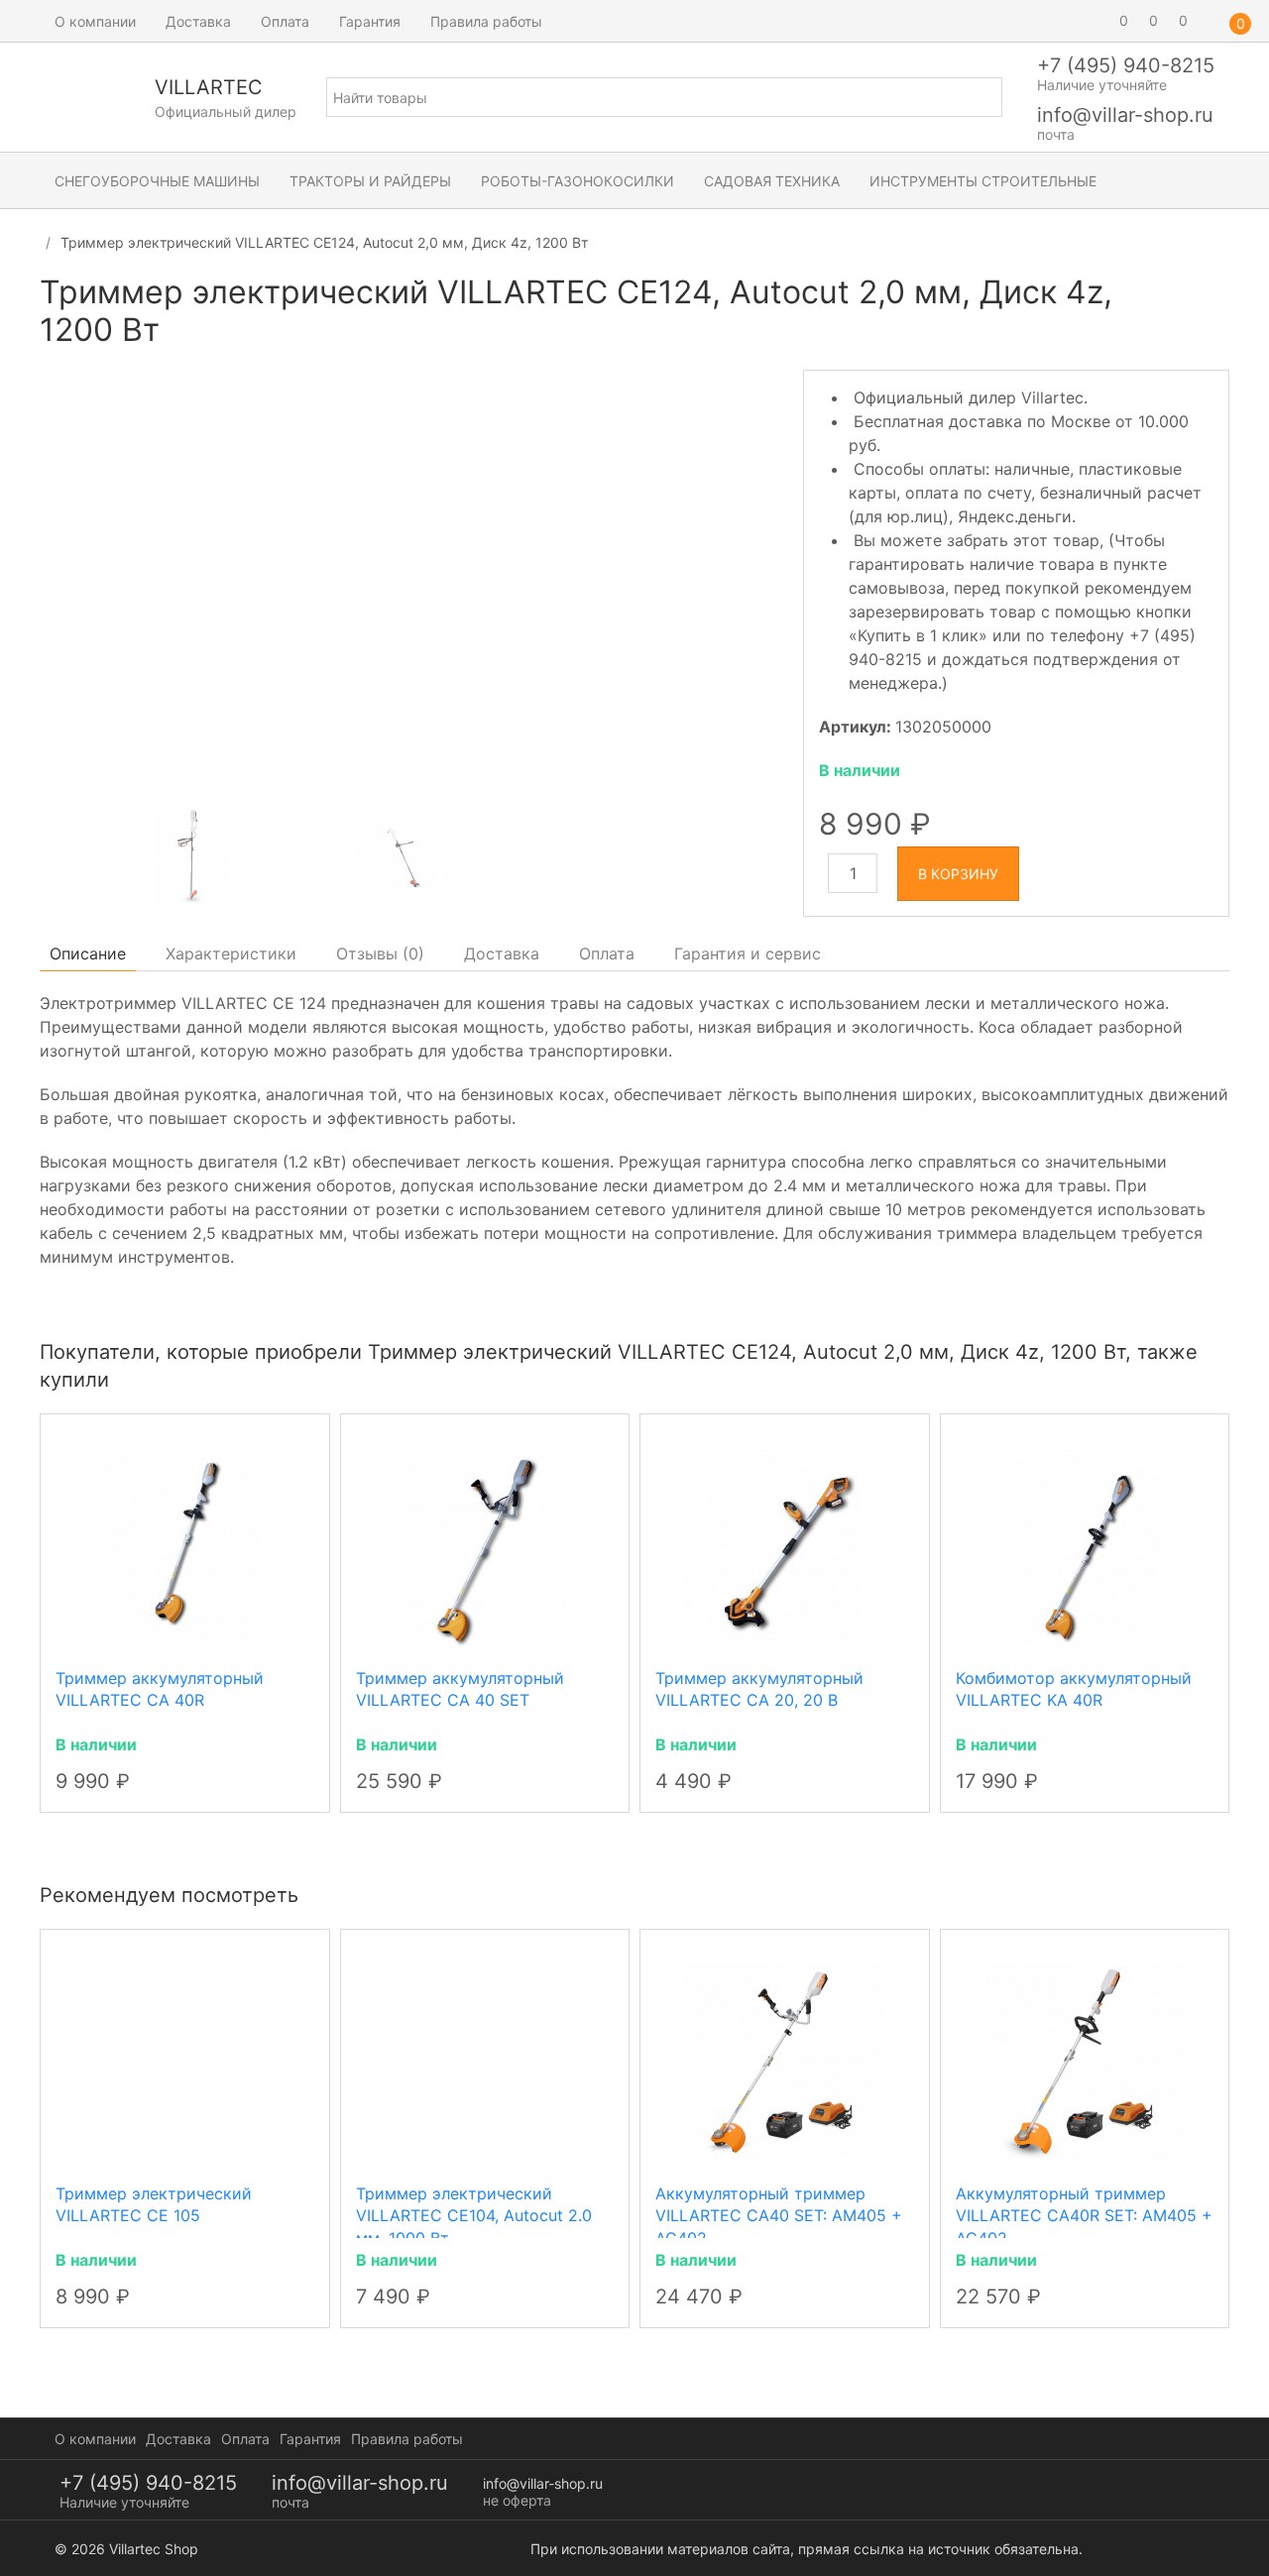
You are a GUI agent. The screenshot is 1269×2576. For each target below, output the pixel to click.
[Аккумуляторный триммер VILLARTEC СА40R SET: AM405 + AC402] (1085, 2063)
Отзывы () (380, 953)
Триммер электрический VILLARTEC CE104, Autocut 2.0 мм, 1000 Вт (474, 2216)
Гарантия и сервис (748, 953)
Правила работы (486, 21)
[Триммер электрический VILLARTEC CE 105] (185, 2063)
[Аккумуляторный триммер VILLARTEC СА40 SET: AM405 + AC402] (784, 2063)
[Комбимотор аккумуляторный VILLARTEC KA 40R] (1085, 1546)
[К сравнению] (1176, 301)
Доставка (198, 21)
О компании (95, 21)
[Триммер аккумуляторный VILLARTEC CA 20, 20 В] (784, 1546)
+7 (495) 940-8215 (1126, 65)
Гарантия (370, 21)
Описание (88, 953)
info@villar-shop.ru (1125, 115)
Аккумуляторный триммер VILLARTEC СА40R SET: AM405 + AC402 (1084, 2216)
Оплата (285, 21)
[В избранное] (1211, 301)
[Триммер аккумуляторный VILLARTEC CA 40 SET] (485, 1546)
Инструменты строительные (983, 181)
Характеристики (231, 953)
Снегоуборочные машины (157, 181)
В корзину (958, 874)
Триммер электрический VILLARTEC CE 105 (154, 2204)
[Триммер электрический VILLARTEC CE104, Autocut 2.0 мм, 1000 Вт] (485, 2063)
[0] (1096, 21)
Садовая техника (772, 181)
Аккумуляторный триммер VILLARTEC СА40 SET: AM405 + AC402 (779, 2216)
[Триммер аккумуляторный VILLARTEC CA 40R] (184, 1546)
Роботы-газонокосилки (577, 181)
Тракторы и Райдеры (370, 181)
